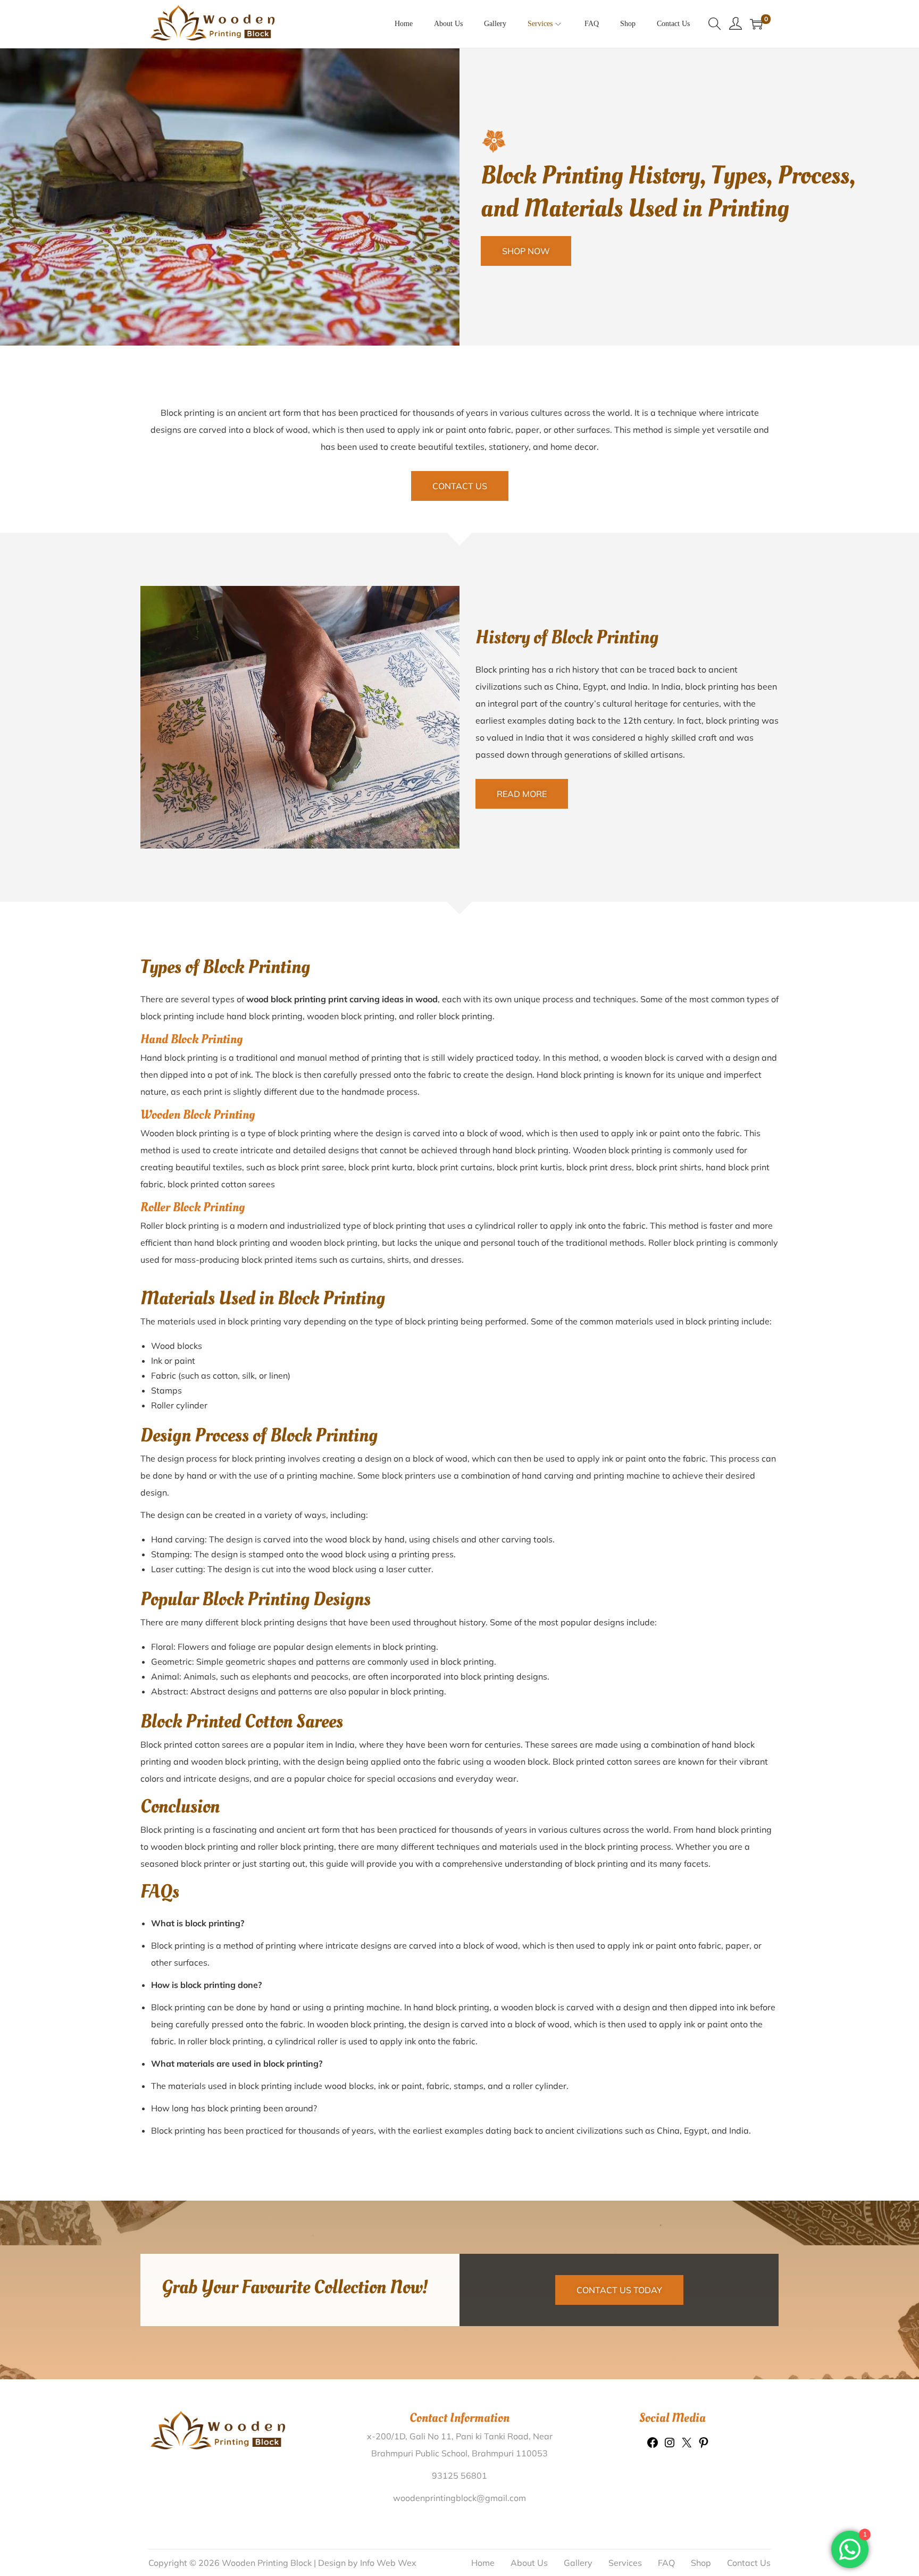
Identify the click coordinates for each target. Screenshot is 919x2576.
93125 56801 (459, 2476)
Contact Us (749, 2563)
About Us (529, 2563)
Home (483, 2563)
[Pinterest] (704, 2446)
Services (625, 2563)
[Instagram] (670, 2446)
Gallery (578, 2563)
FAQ (666, 2563)
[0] (756, 24)
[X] (687, 2446)
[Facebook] (653, 2446)
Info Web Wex (388, 2563)
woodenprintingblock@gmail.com (459, 2498)
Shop (701, 2563)
